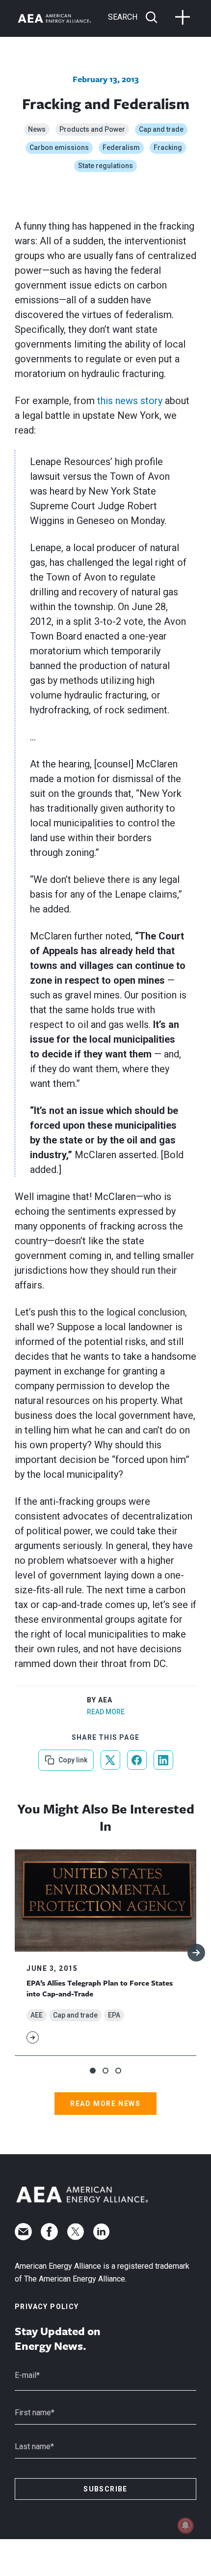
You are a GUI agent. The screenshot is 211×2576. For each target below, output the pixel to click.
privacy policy (47, 2307)
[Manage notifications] (185, 2525)
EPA (114, 2015)
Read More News (105, 2104)
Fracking (168, 147)
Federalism (121, 147)
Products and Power (92, 129)
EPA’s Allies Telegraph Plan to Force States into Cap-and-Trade (100, 1988)
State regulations (105, 166)
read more (106, 1712)
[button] (93, 2071)
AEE (37, 2015)
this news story (130, 401)
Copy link (72, 1757)
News (37, 129)
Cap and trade (161, 129)
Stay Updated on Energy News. (58, 2339)
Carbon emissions (59, 147)
